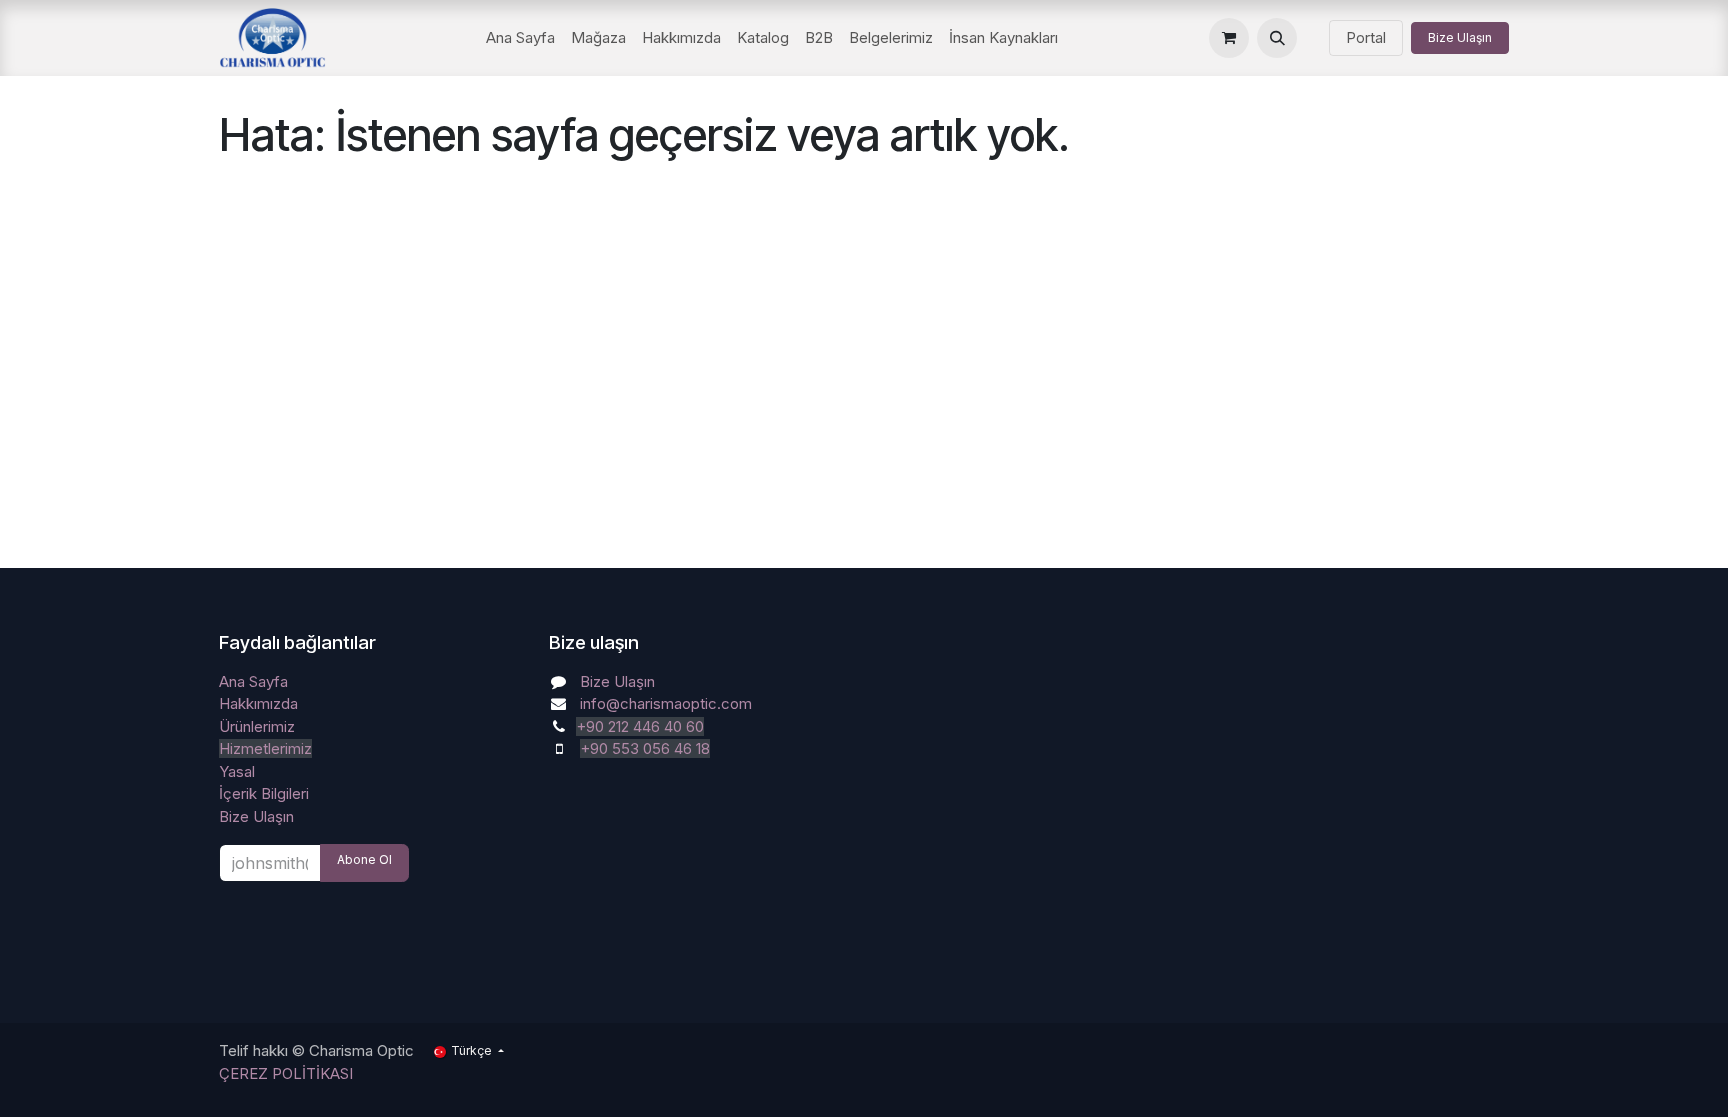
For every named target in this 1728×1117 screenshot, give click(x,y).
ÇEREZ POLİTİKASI (286, 1073)
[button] (1277, 38)
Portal (1366, 37)
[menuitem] (520, 38)
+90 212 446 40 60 (640, 726)
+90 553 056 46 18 (645, 748)
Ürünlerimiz (257, 726)
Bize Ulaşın (1460, 37)
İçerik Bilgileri (264, 793)
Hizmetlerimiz (265, 748)
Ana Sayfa (253, 681)
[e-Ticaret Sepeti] (1229, 38)
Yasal (237, 771)
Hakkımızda (258, 703)
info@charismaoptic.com (666, 703)
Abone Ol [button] (364, 859)
